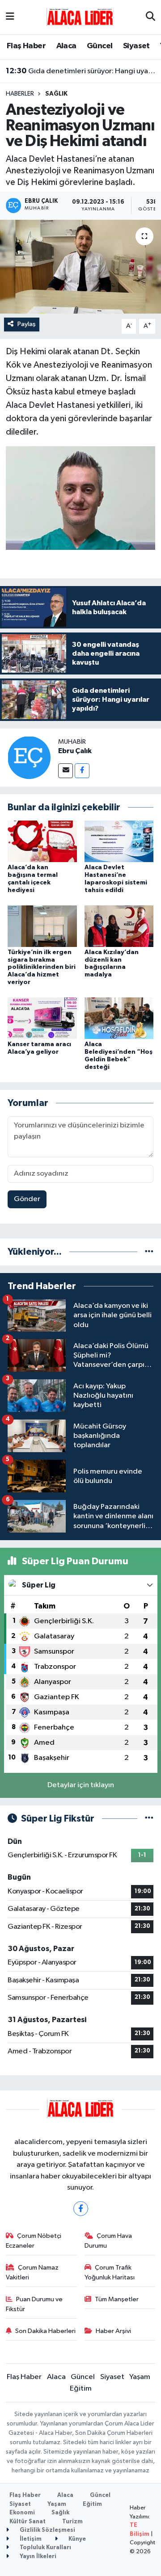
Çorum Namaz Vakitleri (32, 2272)
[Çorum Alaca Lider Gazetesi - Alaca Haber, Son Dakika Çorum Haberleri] (80, 17)
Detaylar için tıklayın (81, 1785)
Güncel (100, 46)
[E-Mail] (66, 771)
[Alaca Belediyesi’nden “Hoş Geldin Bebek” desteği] (119, 1018)
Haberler (20, 94)
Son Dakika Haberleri (45, 2331)
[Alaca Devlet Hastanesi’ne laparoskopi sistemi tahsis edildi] (119, 841)
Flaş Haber (26, 46)
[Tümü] (149, 1252)
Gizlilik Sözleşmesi (47, 2530)
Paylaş (27, 324)
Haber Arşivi (113, 2331)
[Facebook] (82, 771)
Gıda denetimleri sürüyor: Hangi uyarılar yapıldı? (81, 71)
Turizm (72, 2522)
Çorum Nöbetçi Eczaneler (34, 2241)
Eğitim (81, 2389)
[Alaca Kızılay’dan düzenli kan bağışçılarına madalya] (119, 926)
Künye (76, 2539)
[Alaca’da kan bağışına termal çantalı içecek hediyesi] (42, 841)
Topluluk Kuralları (45, 2548)
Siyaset (136, 46)
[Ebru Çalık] (29, 757)
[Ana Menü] (10, 17)
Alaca (66, 46)
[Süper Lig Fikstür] (149, 1819)
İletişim (30, 2539)
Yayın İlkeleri (37, 2557)
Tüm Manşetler (117, 2299)
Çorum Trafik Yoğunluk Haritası (110, 2272)
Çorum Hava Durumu (108, 2241)
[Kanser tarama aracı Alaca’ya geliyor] (42, 1018)
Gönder (27, 1199)
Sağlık (56, 94)
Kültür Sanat (28, 2522)
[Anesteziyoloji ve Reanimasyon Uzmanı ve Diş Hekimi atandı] (80, 267)
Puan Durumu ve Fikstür (34, 2304)
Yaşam (140, 2377)
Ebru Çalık (75, 751)
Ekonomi (22, 2513)
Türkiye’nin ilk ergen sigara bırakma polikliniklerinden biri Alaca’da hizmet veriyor (42, 967)
